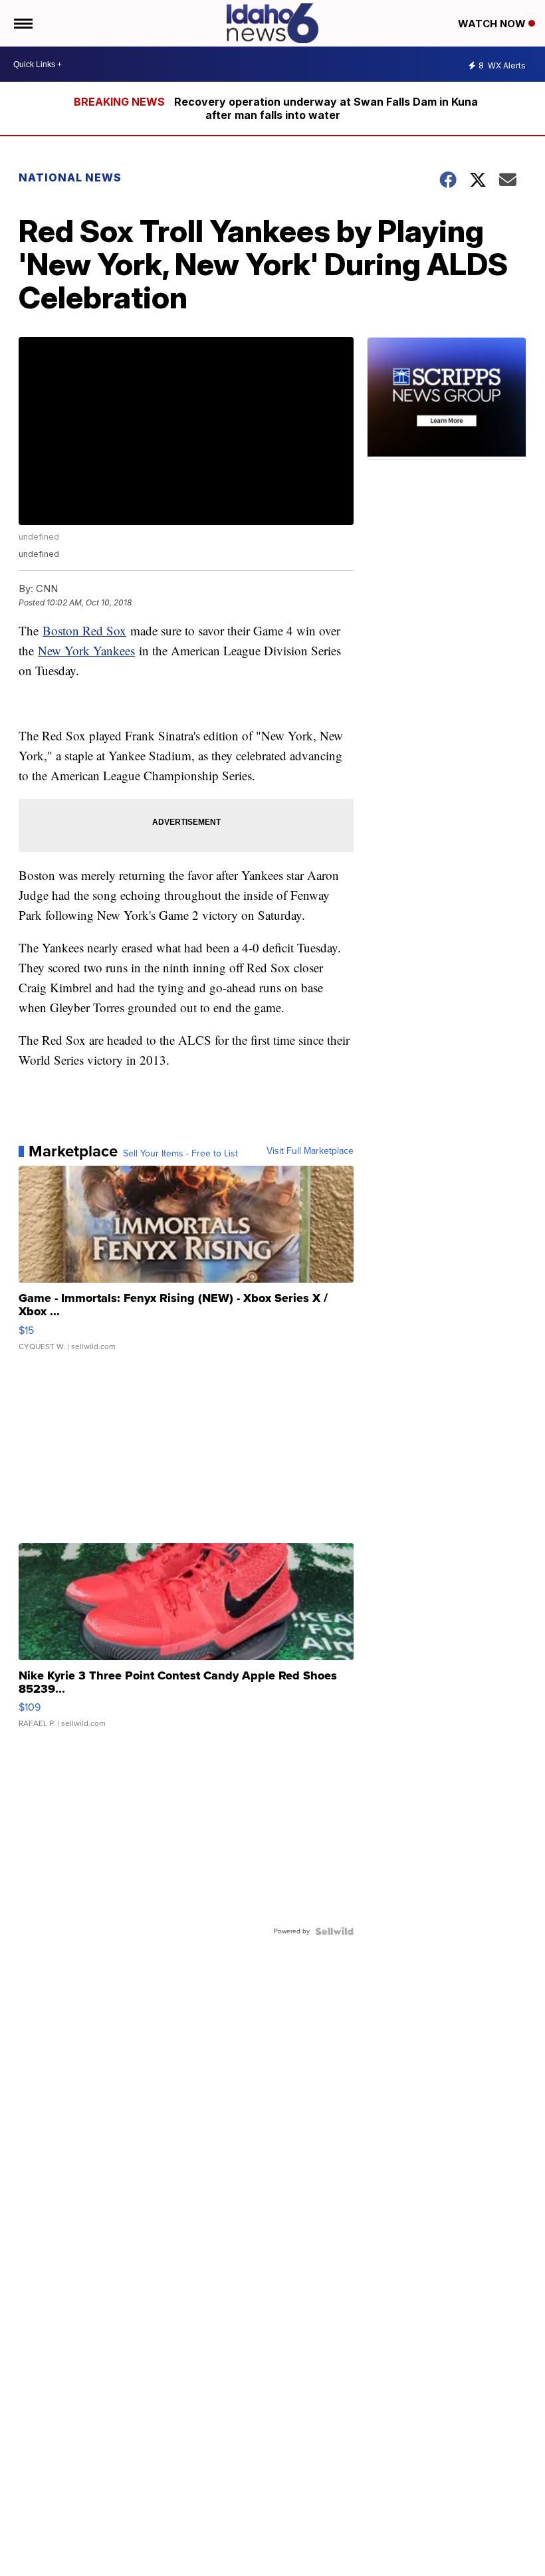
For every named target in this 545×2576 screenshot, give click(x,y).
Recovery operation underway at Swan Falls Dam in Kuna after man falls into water (326, 108)
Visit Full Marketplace (310, 1151)
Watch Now (493, 24)
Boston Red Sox (84, 630)
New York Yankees (86, 650)
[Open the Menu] (22, 23)
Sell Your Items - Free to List (180, 1154)
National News (70, 177)
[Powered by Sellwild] (334, 1931)
